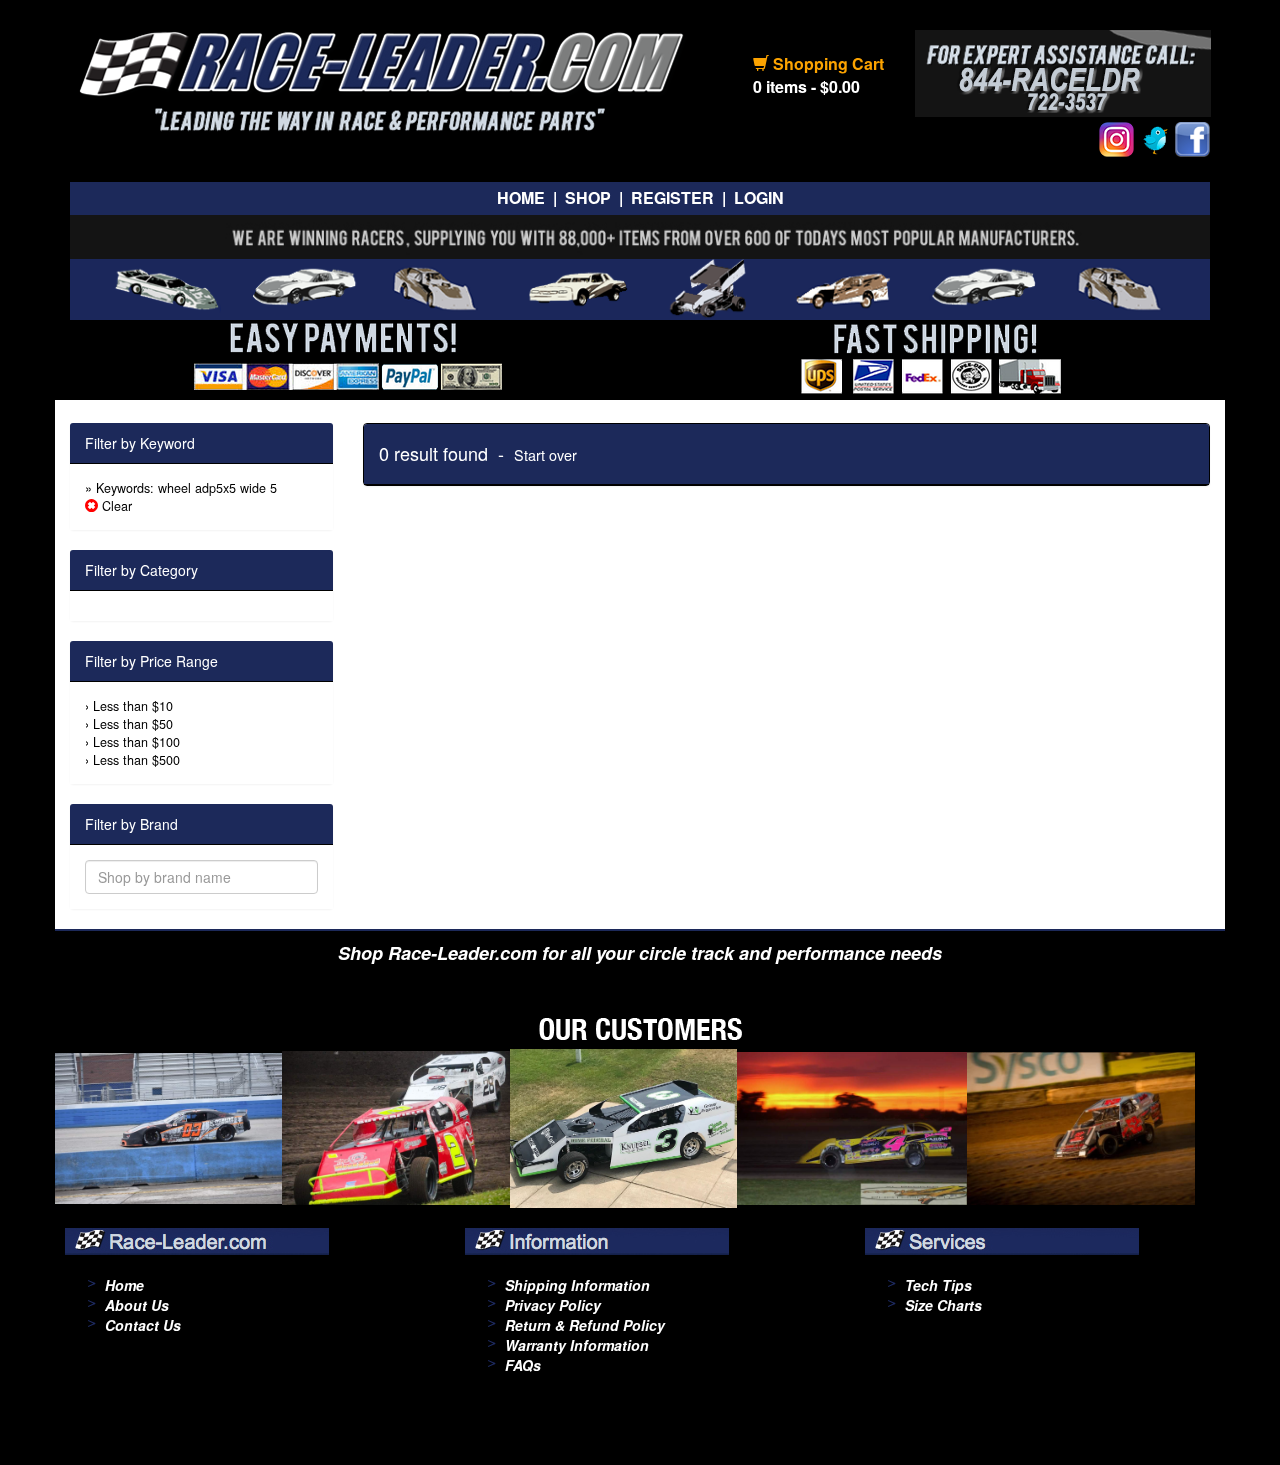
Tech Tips (938, 1285)
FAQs (523, 1365)
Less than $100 (136, 742)
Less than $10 (133, 706)
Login (759, 197)
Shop (588, 197)
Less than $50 (133, 724)
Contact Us (143, 1325)
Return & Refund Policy (585, 1325)
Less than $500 (136, 760)
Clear (115, 506)
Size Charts (943, 1305)
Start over (545, 454)
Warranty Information (577, 1345)
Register (672, 197)
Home (521, 197)
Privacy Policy (553, 1305)
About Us (137, 1305)
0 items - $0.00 (806, 86)
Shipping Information (577, 1285)
